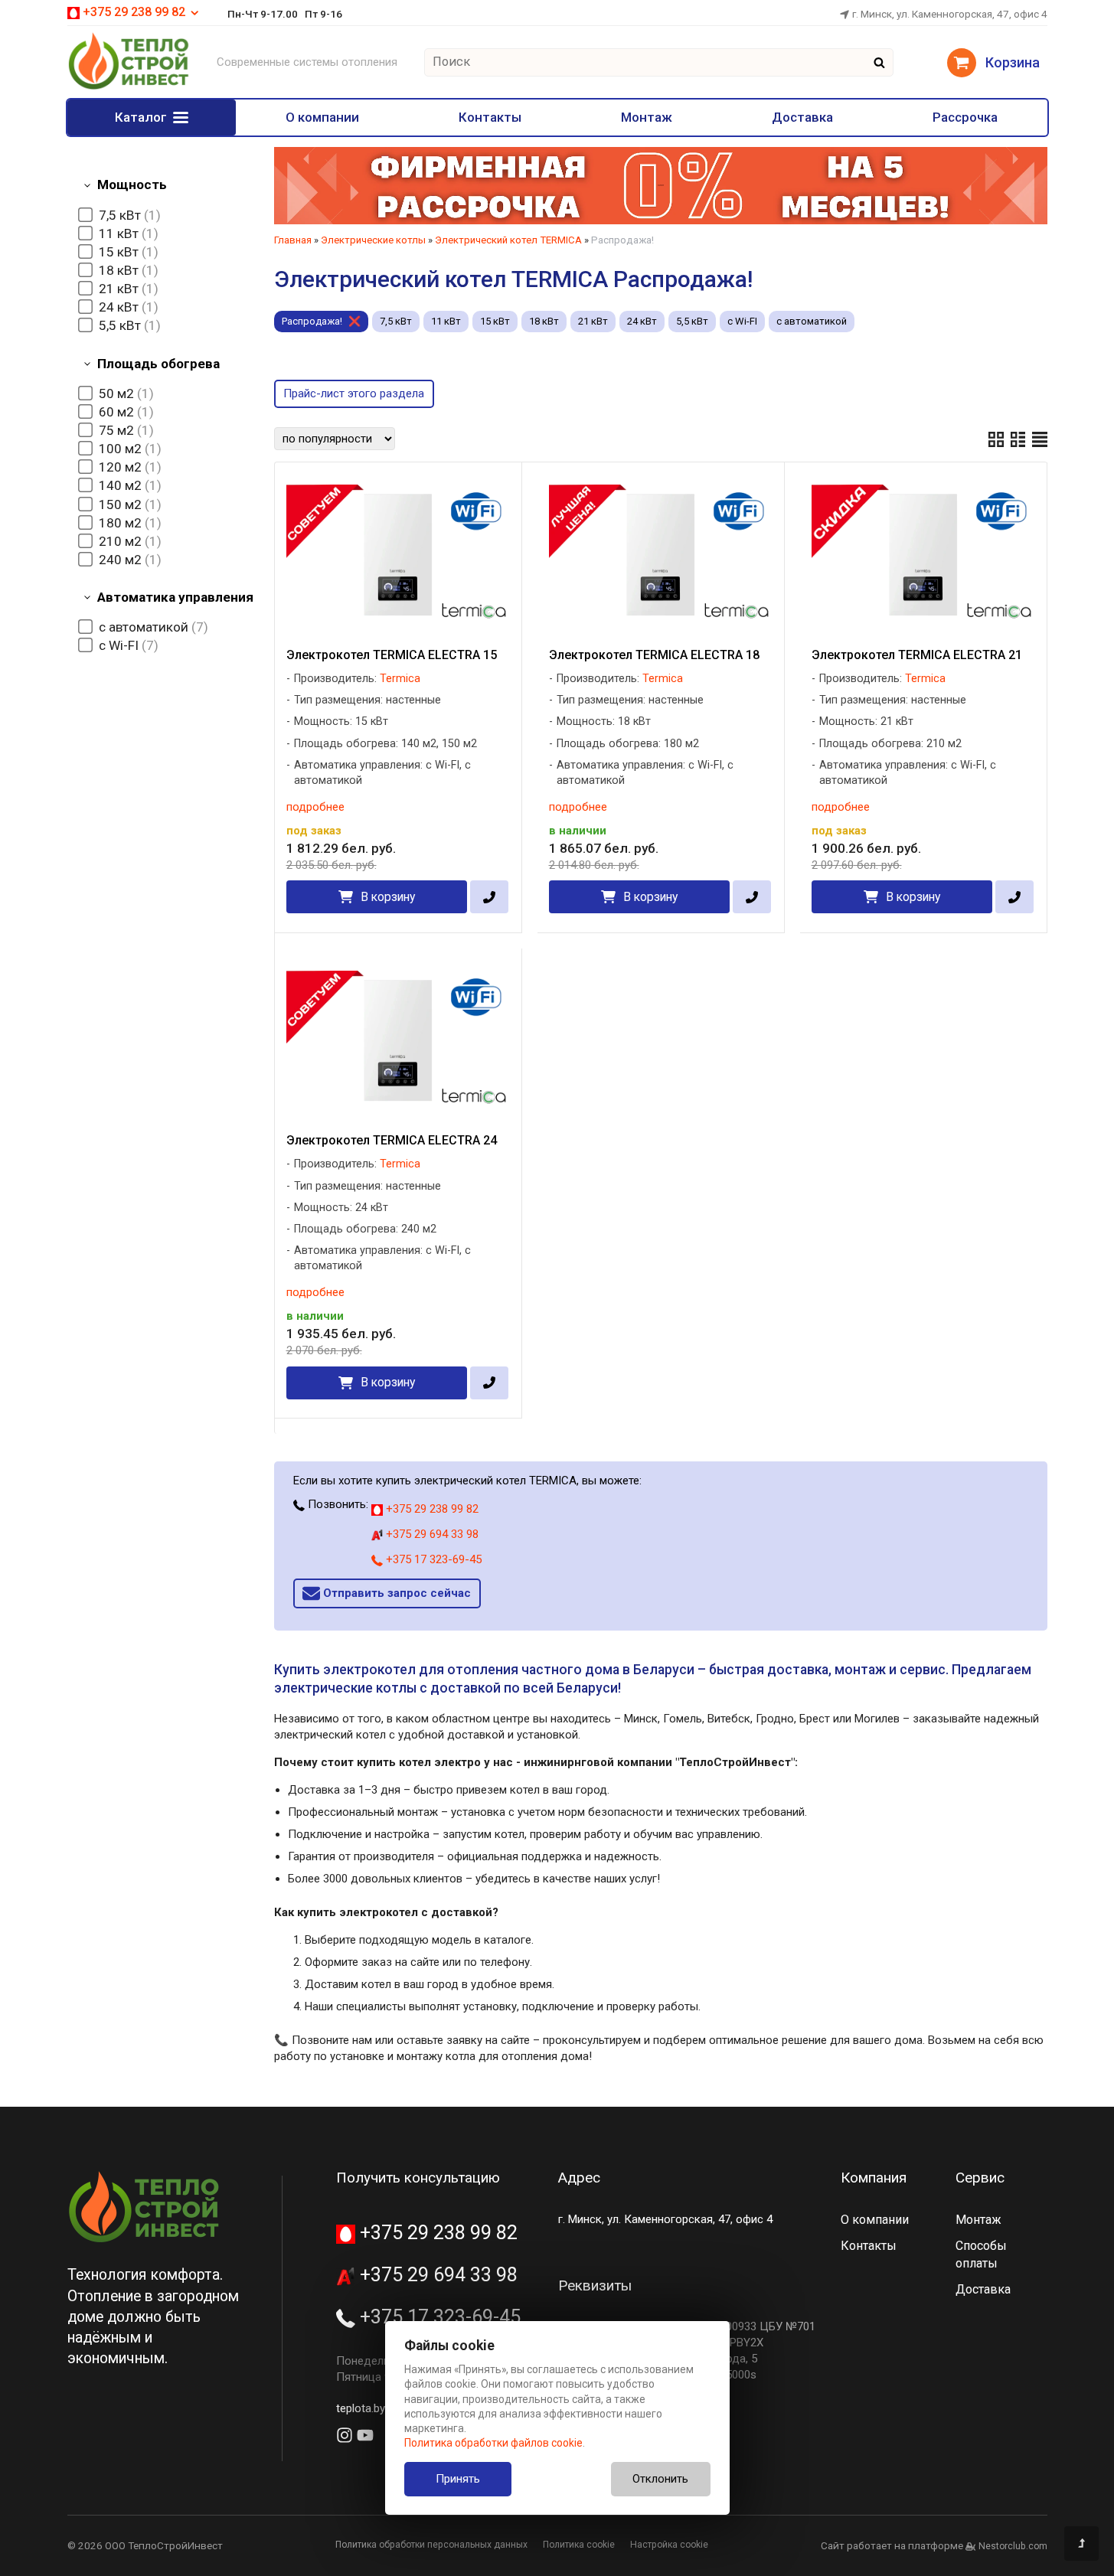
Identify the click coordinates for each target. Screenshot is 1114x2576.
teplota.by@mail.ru (382, 2408)
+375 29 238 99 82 (431, 1509)
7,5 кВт (396, 321)
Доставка (802, 117)
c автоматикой (812, 321)
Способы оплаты (981, 2254)
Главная (293, 240)
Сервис (980, 2178)
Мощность (132, 184)
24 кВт (642, 321)
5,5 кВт (692, 321)
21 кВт (593, 321)
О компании (322, 117)
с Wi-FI (742, 321)
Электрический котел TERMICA (508, 240)
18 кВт (544, 321)
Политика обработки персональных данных (431, 2545)
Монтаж (647, 117)
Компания (874, 2178)
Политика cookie (579, 2545)
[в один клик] (489, 897)
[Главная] (129, 87)
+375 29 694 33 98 (431, 1534)
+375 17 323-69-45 (432, 1559)
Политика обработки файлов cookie (493, 2443)
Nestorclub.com (1013, 2546)
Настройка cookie (669, 2545)
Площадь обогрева (158, 364)
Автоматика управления (175, 597)
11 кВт (446, 321)
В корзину (388, 897)
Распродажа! (312, 321)
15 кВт (495, 321)
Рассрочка (965, 117)
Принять (458, 2479)
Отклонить (660, 2479)
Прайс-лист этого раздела (354, 393)
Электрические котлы (373, 240)
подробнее (315, 807)
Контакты (490, 117)
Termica (400, 679)
